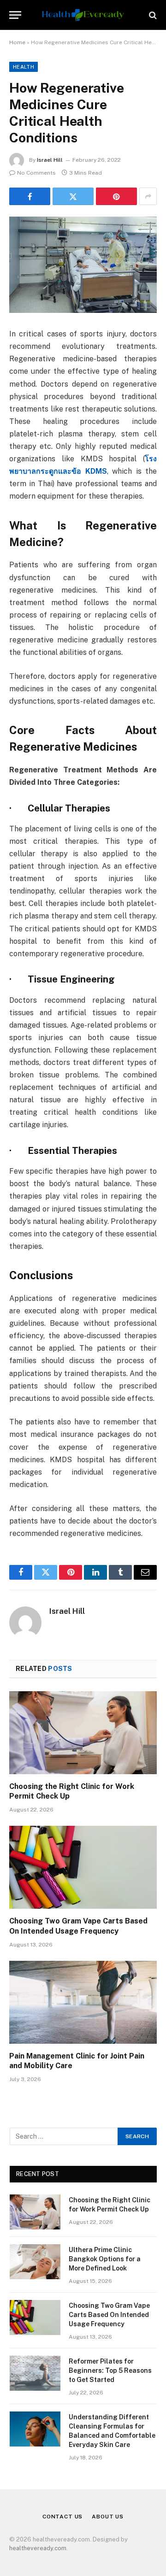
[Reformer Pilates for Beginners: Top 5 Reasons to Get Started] (35, 2373)
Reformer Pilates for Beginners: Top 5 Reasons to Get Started (110, 2370)
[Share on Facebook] (30, 196)
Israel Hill (50, 160)
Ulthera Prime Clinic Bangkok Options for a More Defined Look (105, 2259)
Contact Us (62, 2517)
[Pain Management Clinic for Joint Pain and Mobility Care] (83, 2002)
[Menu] (15, 15)
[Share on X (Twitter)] (73, 196)
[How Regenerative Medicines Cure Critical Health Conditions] (83, 265)
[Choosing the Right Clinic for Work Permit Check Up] (83, 1733)
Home (17, 42)
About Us (108, 2517)
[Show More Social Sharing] (148, 196)
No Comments (36, 173)
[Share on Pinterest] (116, 196)
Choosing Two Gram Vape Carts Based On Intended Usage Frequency (109, 2315)
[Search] (152, 15)
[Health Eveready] (83, 15)
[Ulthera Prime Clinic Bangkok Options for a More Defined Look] (35, 2262)
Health (24, 67)
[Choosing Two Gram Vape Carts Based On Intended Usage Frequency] (83, 1867)
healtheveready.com (38, 2548)
